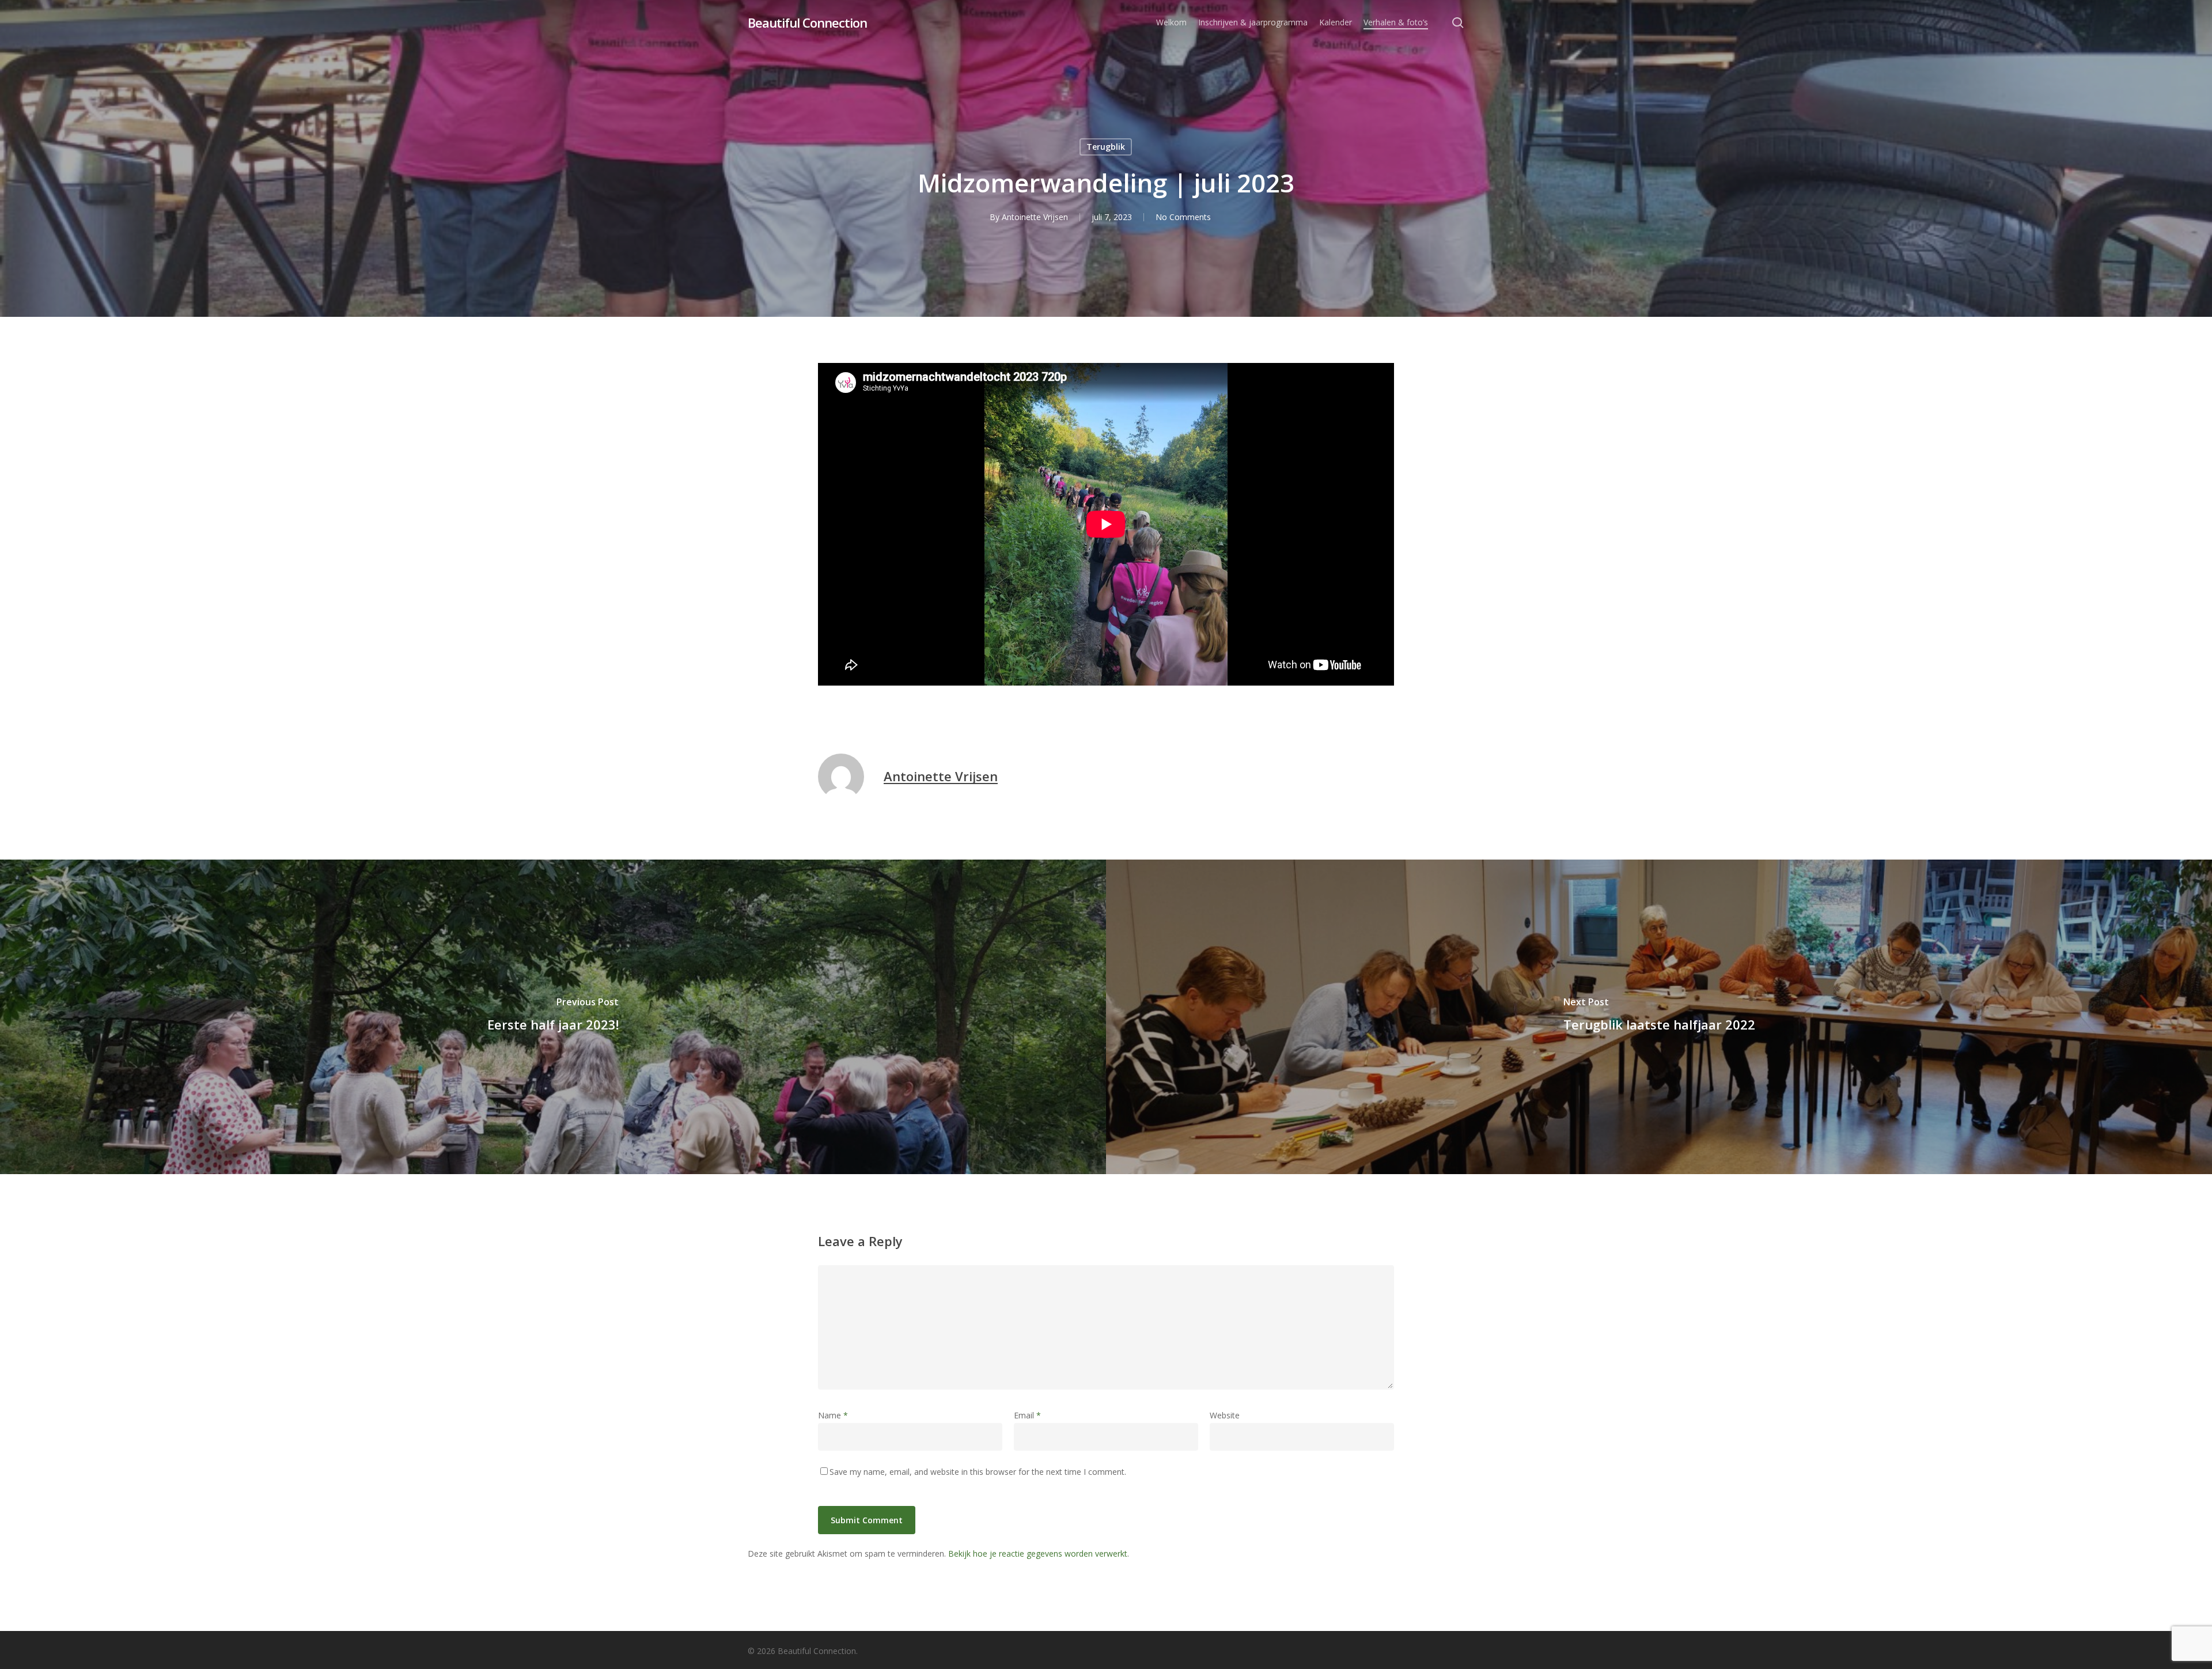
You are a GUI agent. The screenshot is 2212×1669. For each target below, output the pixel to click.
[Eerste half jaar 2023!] (553, 1017)
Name (833, 1415)
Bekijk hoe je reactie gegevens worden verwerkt (1038, 1553)
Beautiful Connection (807, 22)
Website (1225, 1415)
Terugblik (1106, 147)
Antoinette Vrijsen (1035, 217)
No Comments (1183, 217)
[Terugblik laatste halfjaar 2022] (1659, 1017)
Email (1027, 1415)
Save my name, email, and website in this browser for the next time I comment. (978, 1472)
